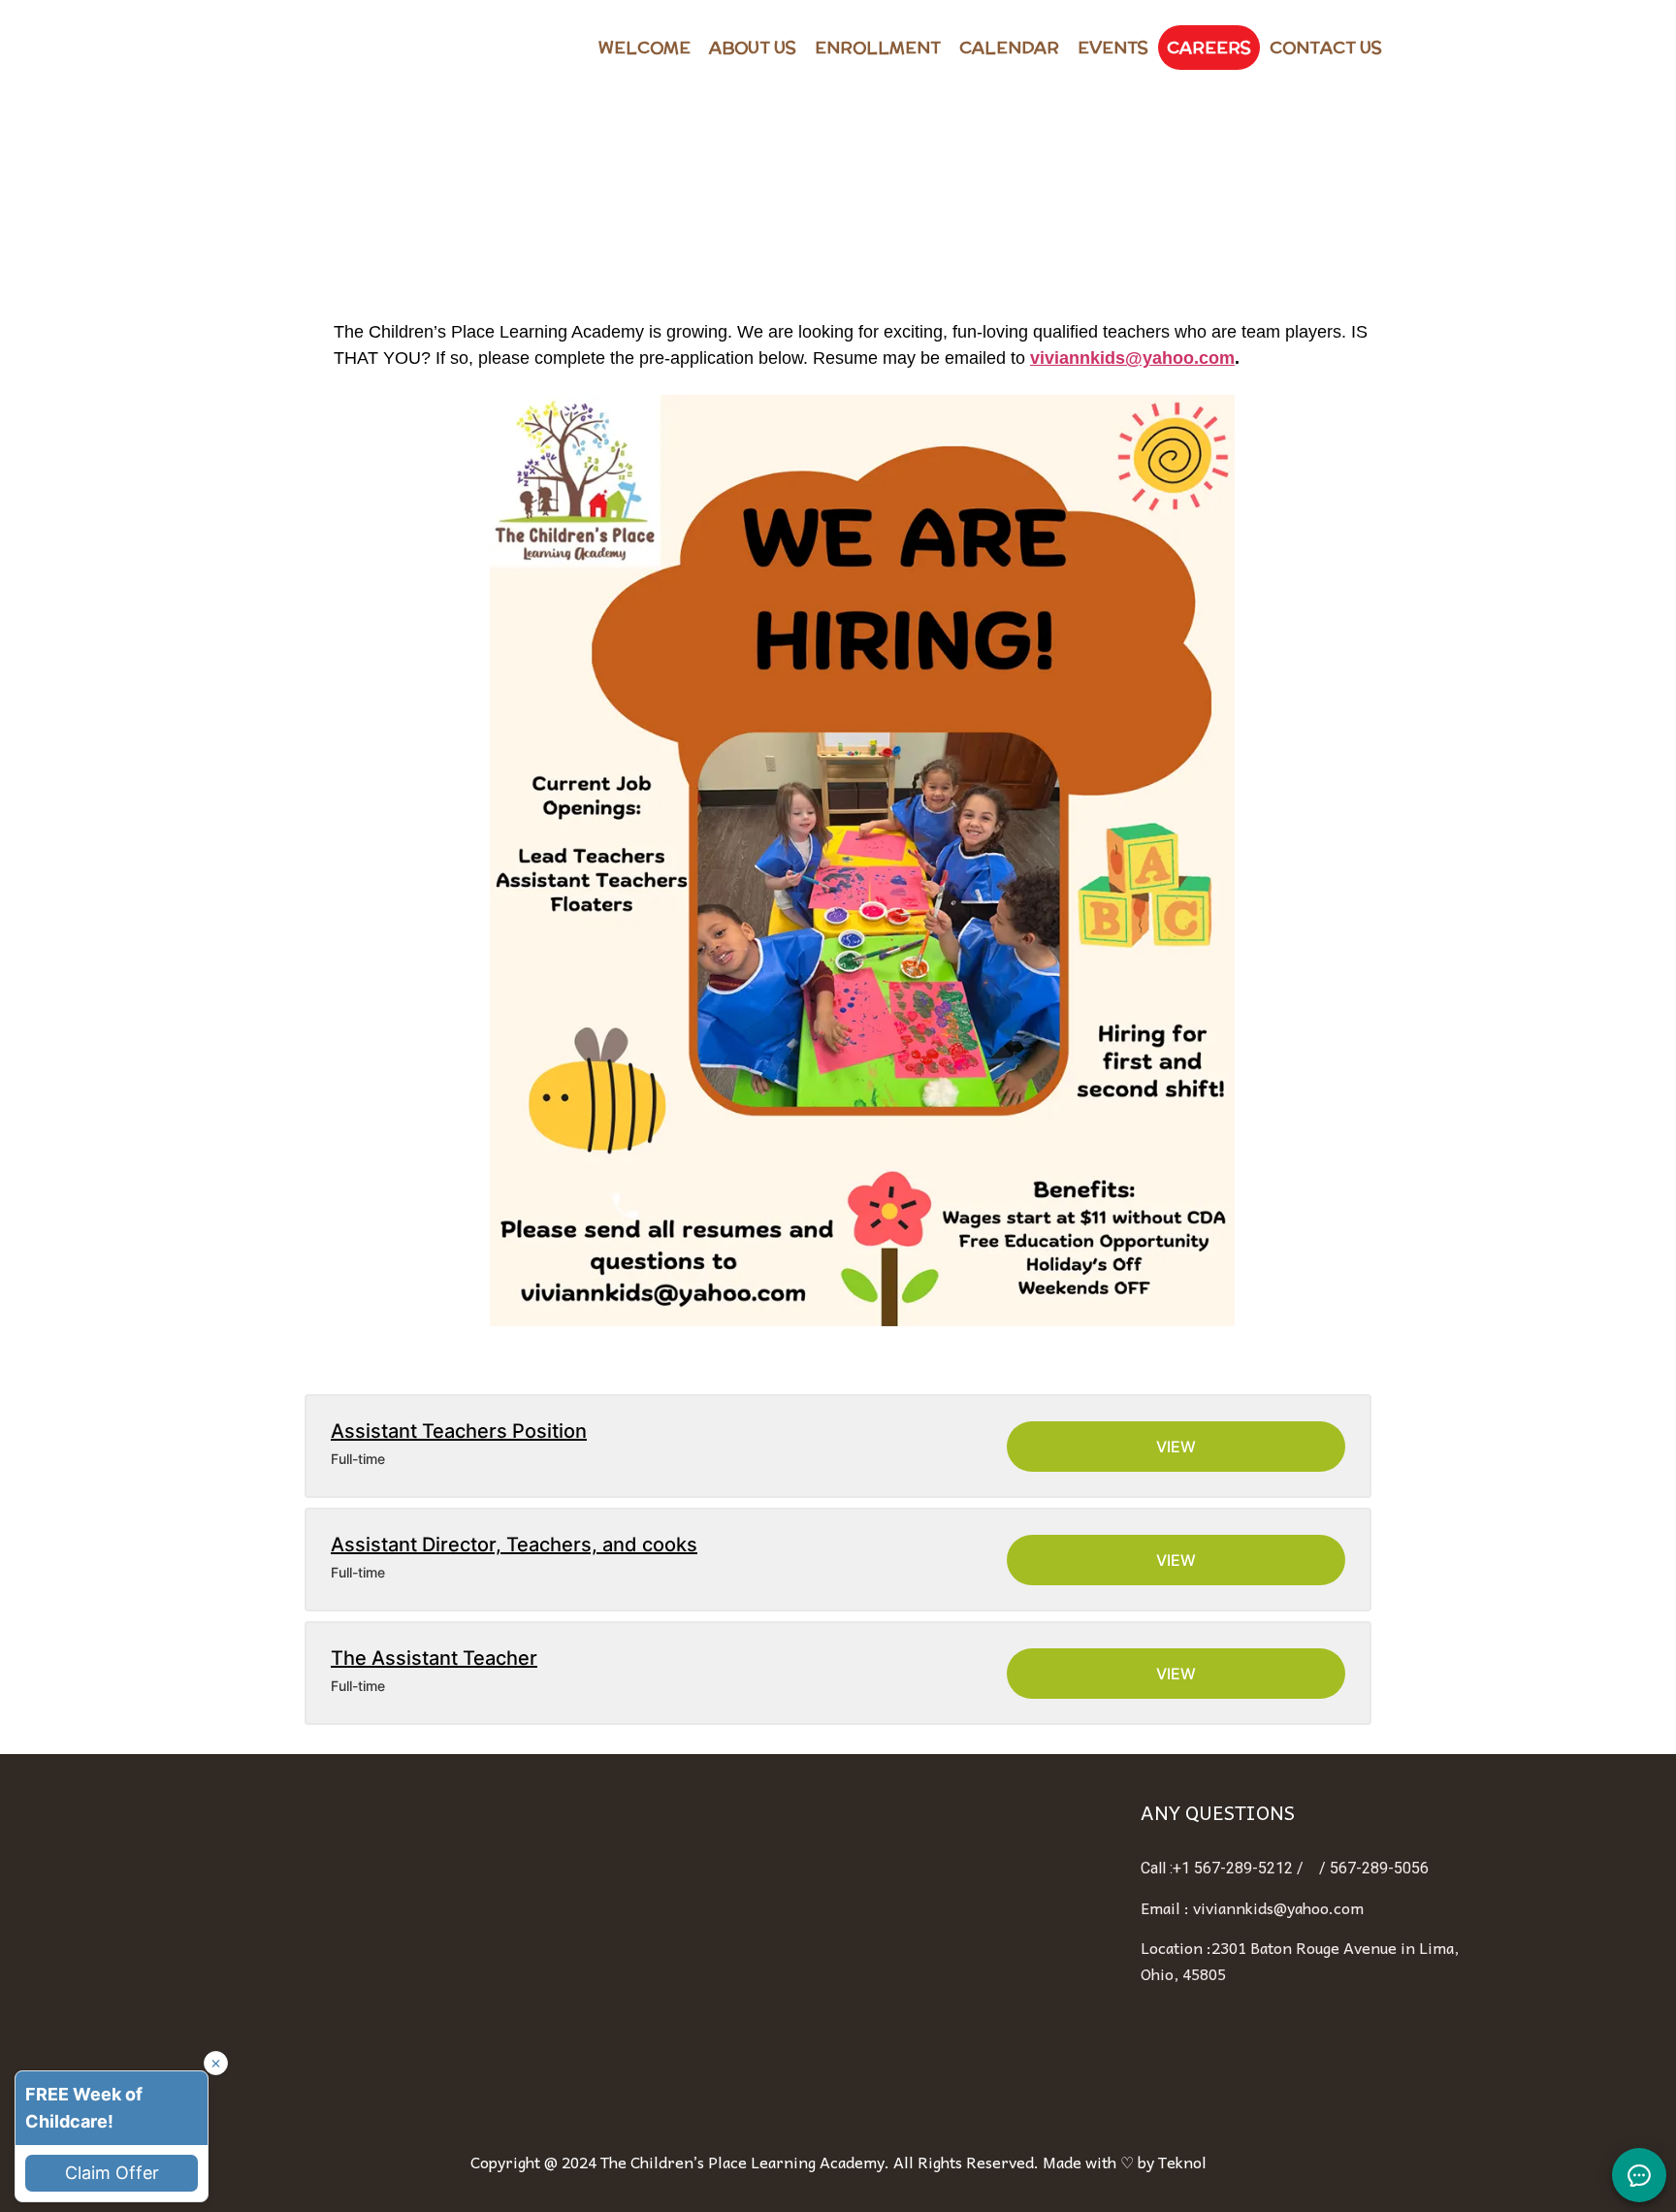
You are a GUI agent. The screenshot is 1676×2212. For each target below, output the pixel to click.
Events (1113, 48)
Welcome (645, 48)
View (1176, 1447)
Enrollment (878, 48)
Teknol (1182, 2162)
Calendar (1009, 48)
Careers (1209, 48)
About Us (753, 48)
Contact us (1326, 48)
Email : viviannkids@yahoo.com (1252, 1907)
